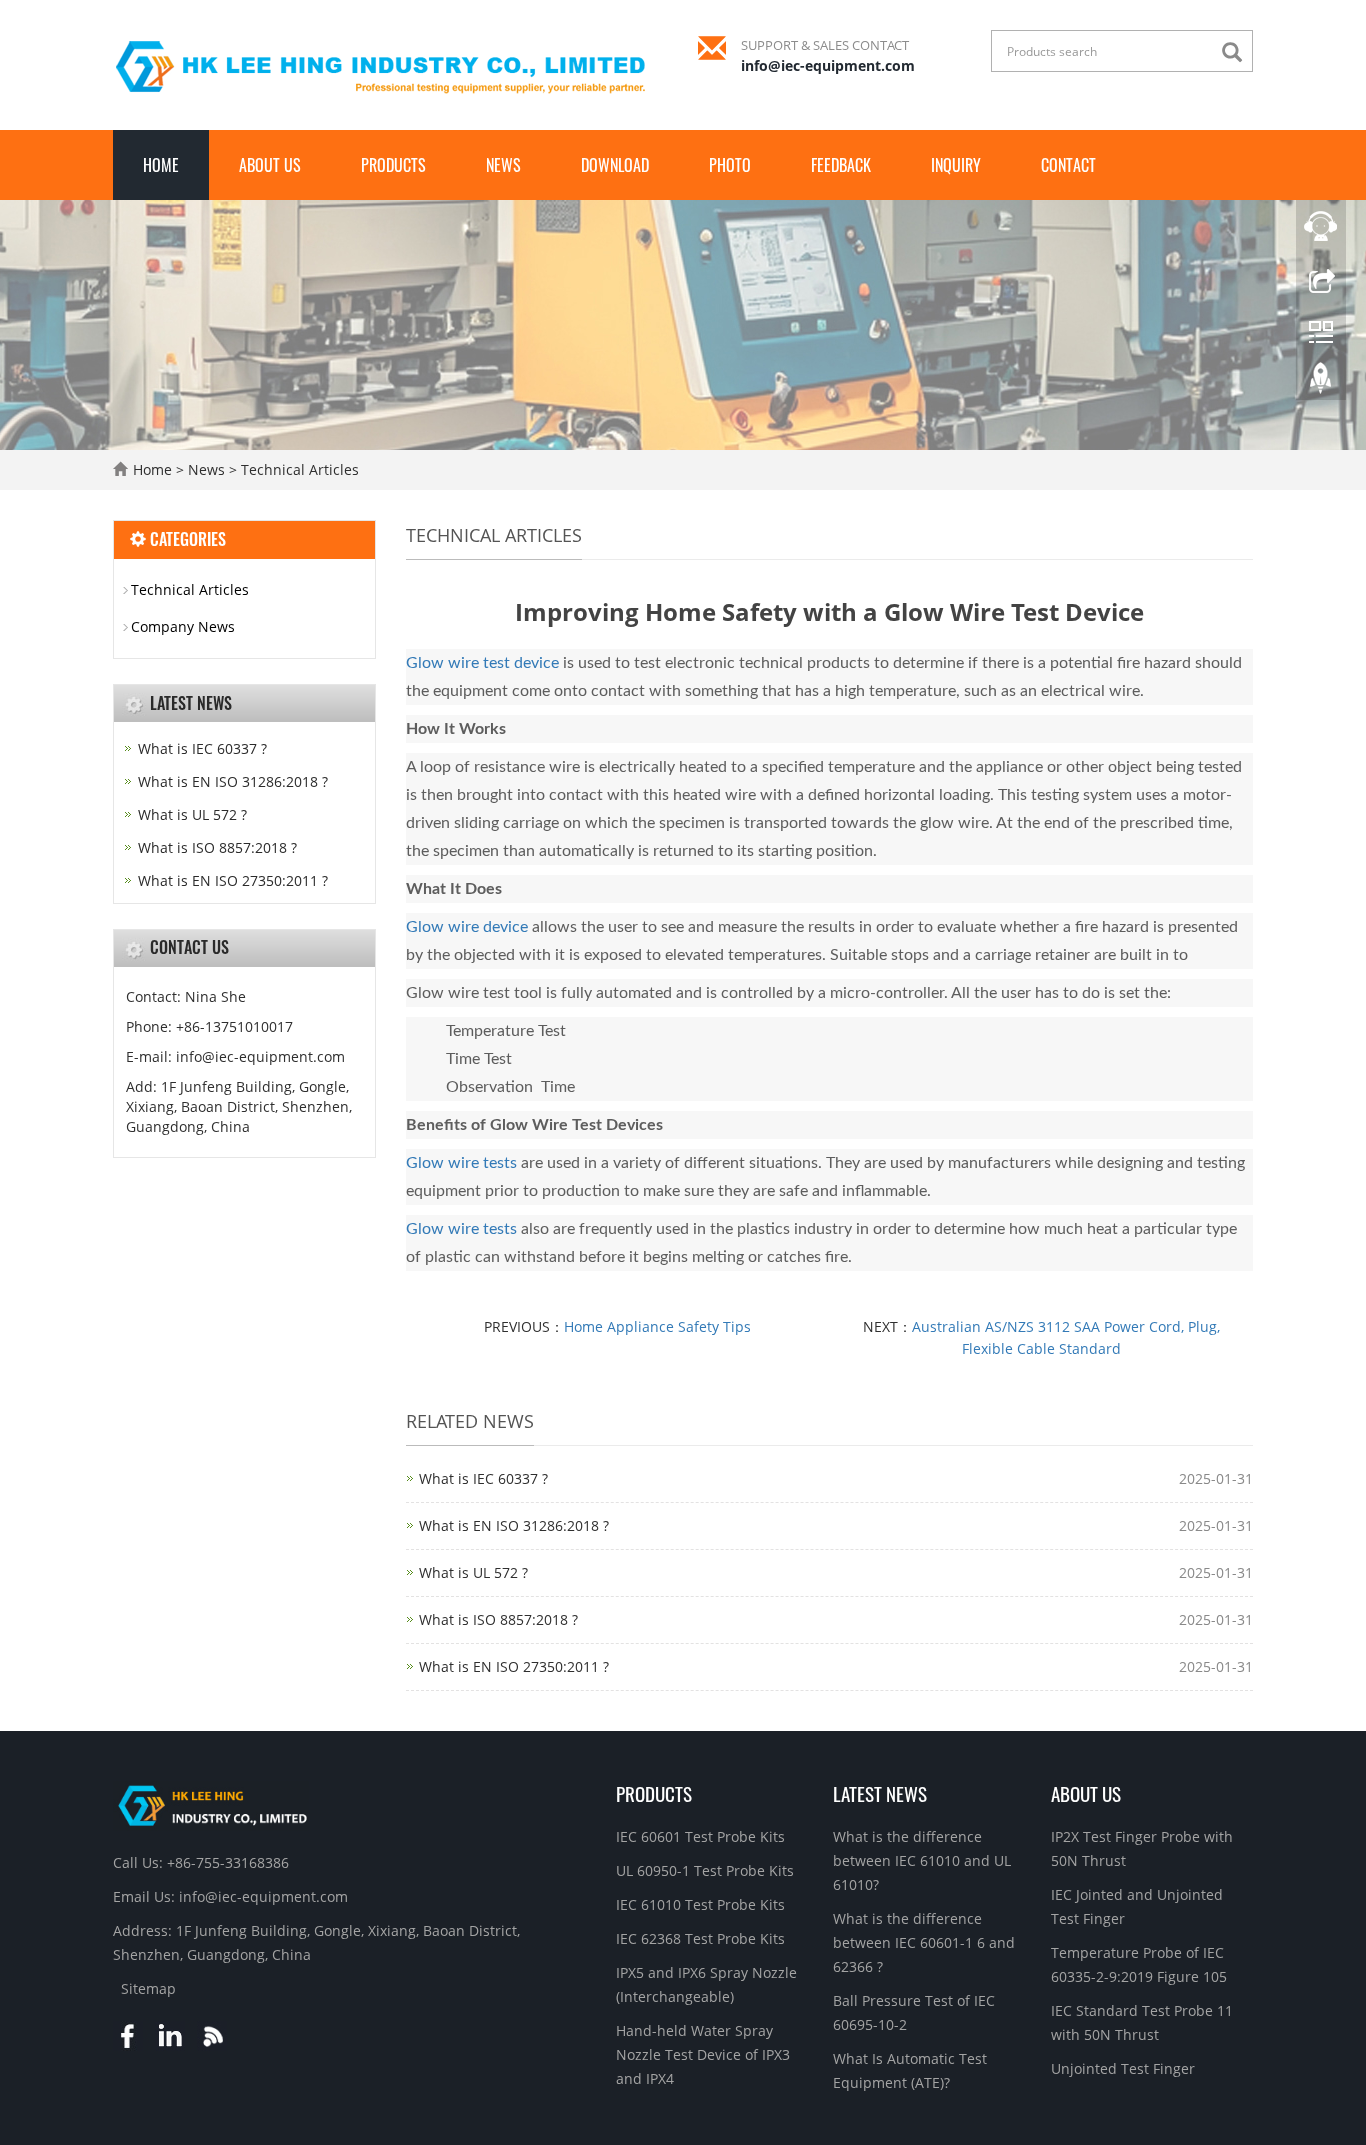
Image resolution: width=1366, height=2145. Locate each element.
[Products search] (1237, 52)
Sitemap (148, 1988)
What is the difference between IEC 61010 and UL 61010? (922, 1860)
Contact (1068, 165)
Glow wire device (467, 927)
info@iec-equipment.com (828, 65)
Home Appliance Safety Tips (657, 1326)
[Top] (1321, 383)
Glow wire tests (461, 1163)
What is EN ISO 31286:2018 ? (514, 1525)
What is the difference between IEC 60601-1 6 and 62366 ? (924, 1942)
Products (393, 165)
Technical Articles (298, 469)
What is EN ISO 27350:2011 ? (514, 1666)
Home (161, 165)
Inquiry (956, 165)
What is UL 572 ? (473, 1572)
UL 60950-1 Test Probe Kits (705, 1870)
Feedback (841, 165)
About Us (270, 165)
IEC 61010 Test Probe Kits (700, 1904)
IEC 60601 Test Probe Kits (700, 1836)
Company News (183, 626)
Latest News (880, 1793)
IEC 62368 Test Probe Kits (700, 1938)
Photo (730, 165)
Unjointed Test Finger (1123, 2068)
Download (615, 165)
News (503, 165)
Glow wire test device (482, 663)
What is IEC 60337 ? (483, 1478)
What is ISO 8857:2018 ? (498, 1619)
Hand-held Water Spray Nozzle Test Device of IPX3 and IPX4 (703, 2054)
